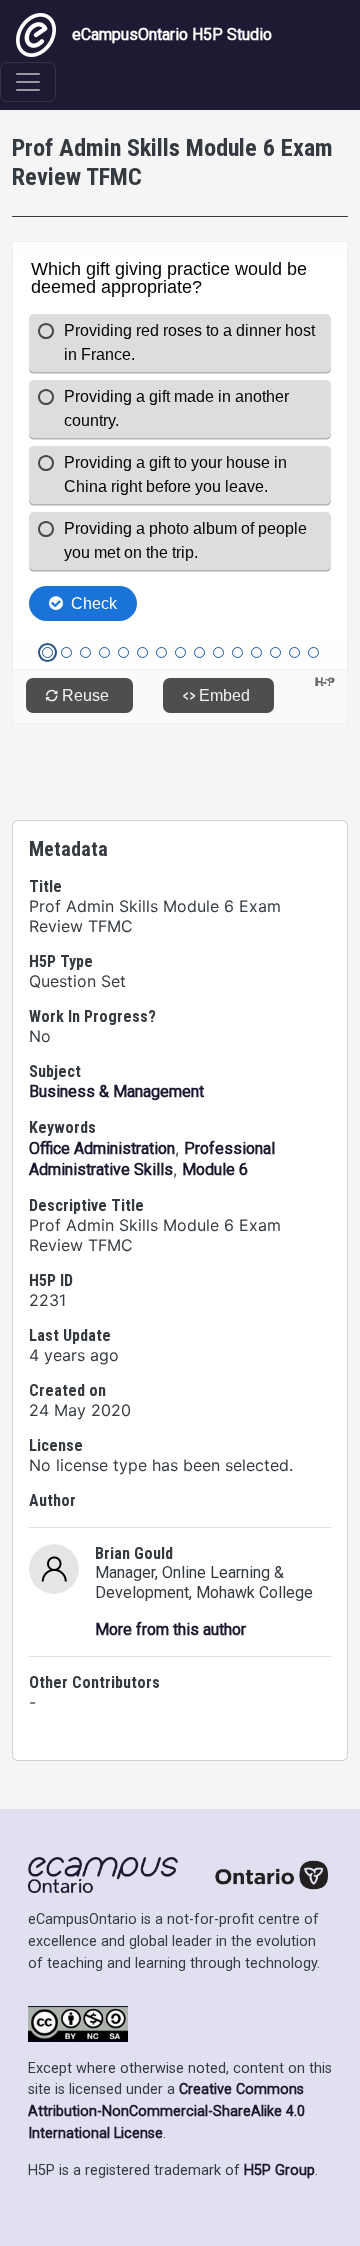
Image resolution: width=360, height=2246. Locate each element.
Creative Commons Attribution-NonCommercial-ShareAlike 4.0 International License (166, 2111)
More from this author (170, 1629)
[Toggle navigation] (28, 82)
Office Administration (102, 1148)
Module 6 (215, 1169)
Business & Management (116, 1091)
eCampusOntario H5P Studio (172, 34)
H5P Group (279, 2170)
